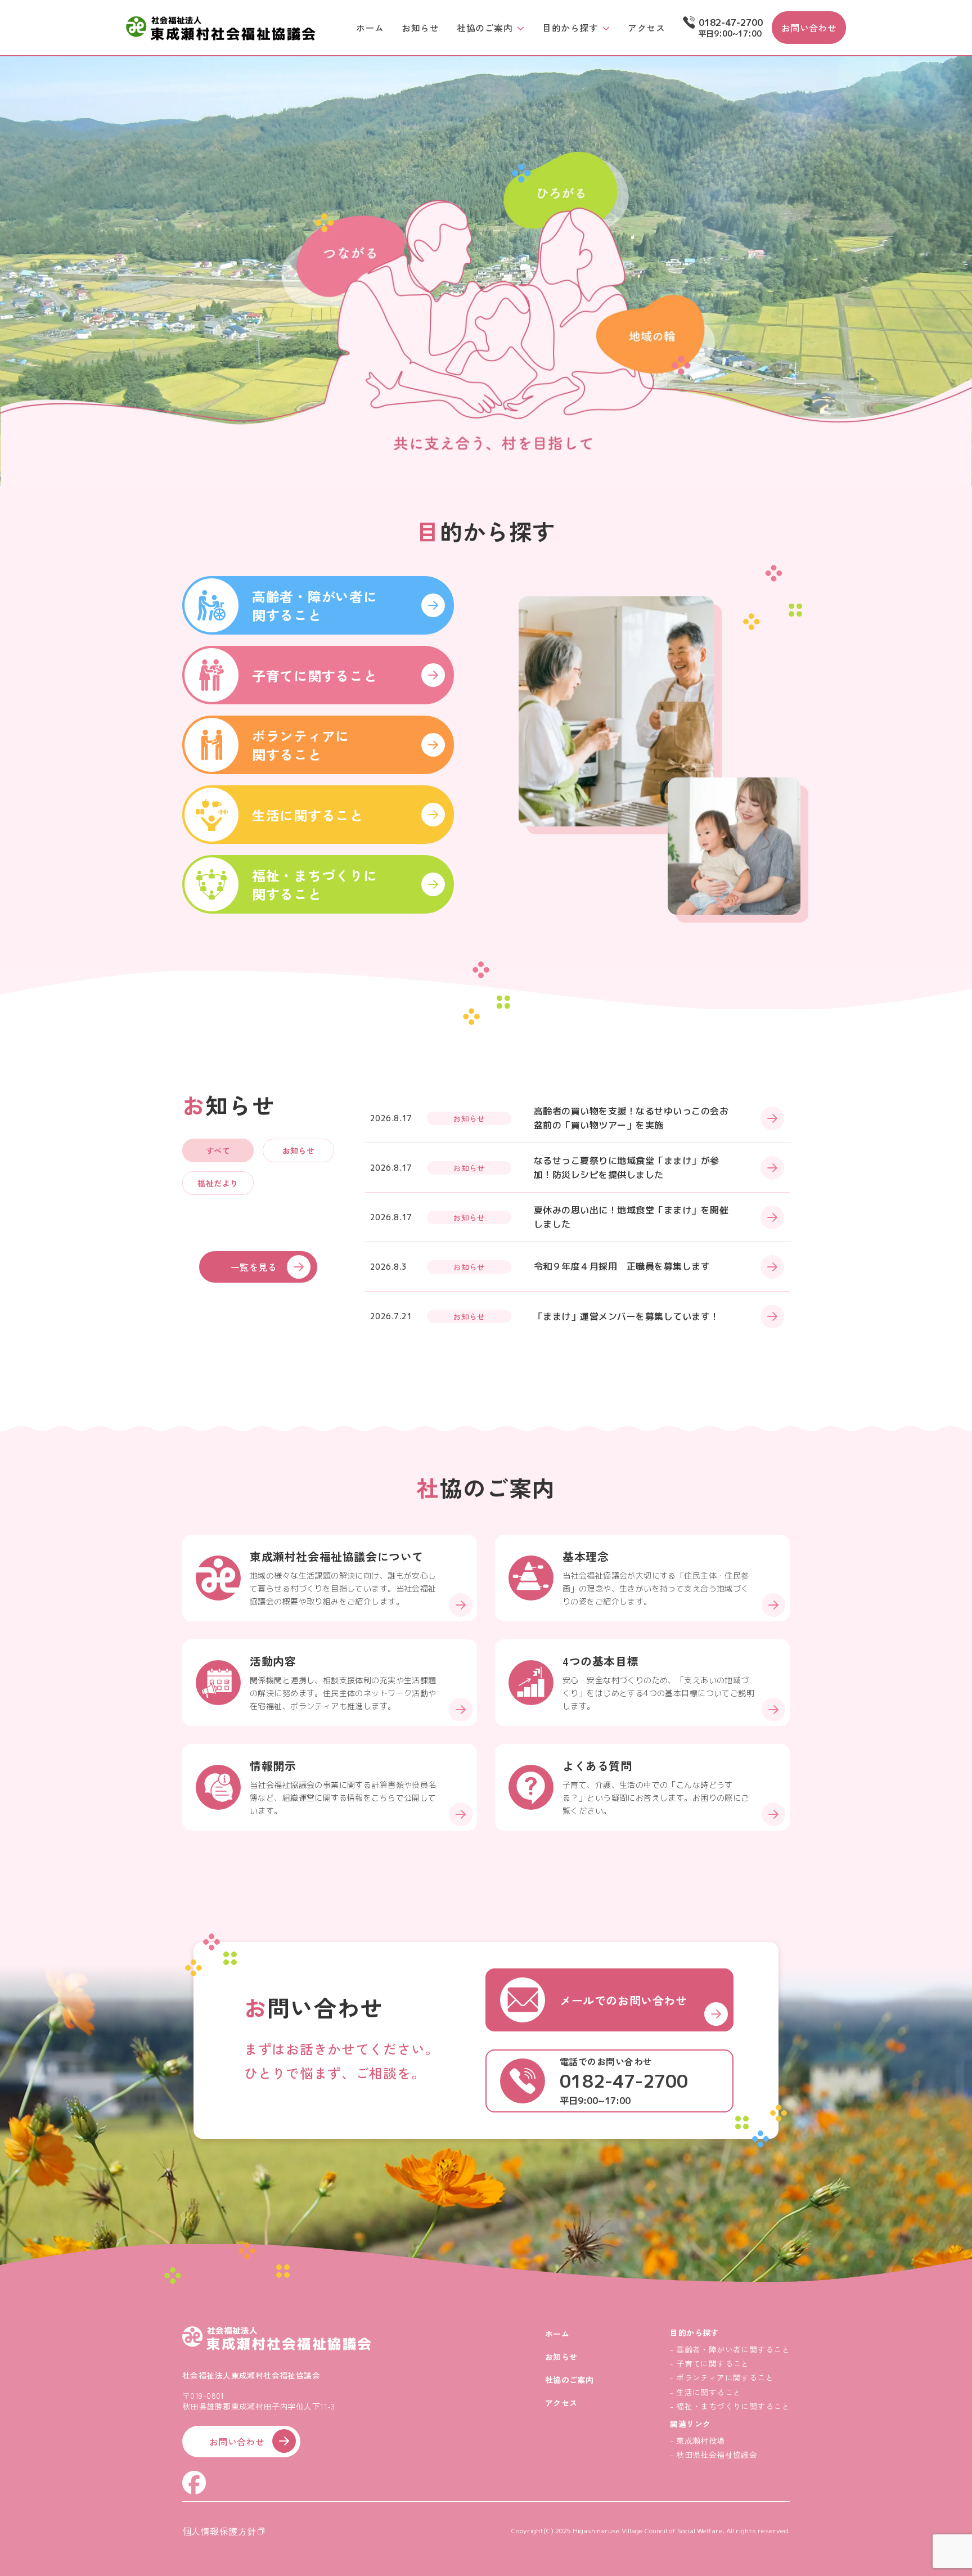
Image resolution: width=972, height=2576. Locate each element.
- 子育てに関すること (710, 2363)
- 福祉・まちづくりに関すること (730, 2406)
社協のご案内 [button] (485, 28)
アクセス (646, 28)
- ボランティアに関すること (722, 2377)
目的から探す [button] (570, 28)
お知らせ (420, 28)
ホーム (370, 28)
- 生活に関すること (705, 2392)
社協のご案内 (570, 2380)
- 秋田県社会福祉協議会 (714, 2454)
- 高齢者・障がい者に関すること (730, 2349)
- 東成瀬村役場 (697, 2440)
